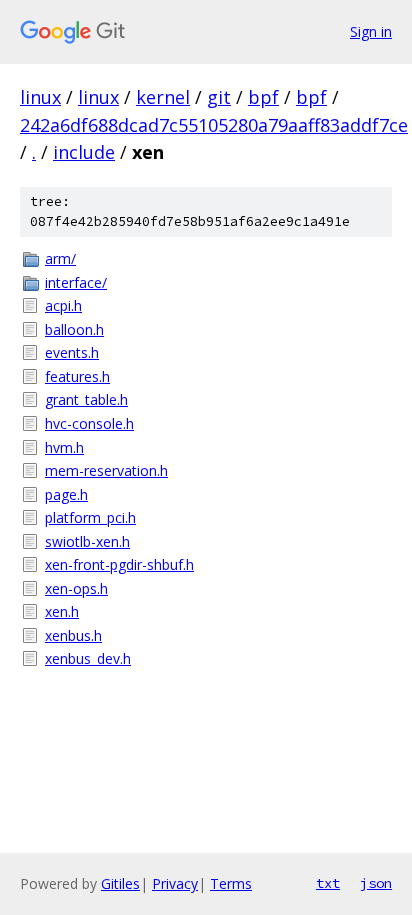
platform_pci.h (90, 517)
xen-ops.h (76, 588)
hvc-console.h (89, 423)
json (376, 883)
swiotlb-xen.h (87, 541)
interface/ (76, 282)
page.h (66, 494)
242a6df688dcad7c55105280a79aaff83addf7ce (214, 125)
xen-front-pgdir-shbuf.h (119, 564)
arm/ (60, 258)
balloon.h (74, 329)
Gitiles (120, 883)
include (84, 152)
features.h (77, 376)
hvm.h (64, 447)
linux (40, 97)
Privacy (175, 883)
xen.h (62, 611)
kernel (163, 97)
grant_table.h (86, 399)
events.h (72, 352)
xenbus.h (73, 635)
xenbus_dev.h (88, 658)
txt (328, 883)
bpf (263, 97)
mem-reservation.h (106, 470)
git (219, 97)
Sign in (371, 31)
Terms (231, 883)
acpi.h (63, 305)
